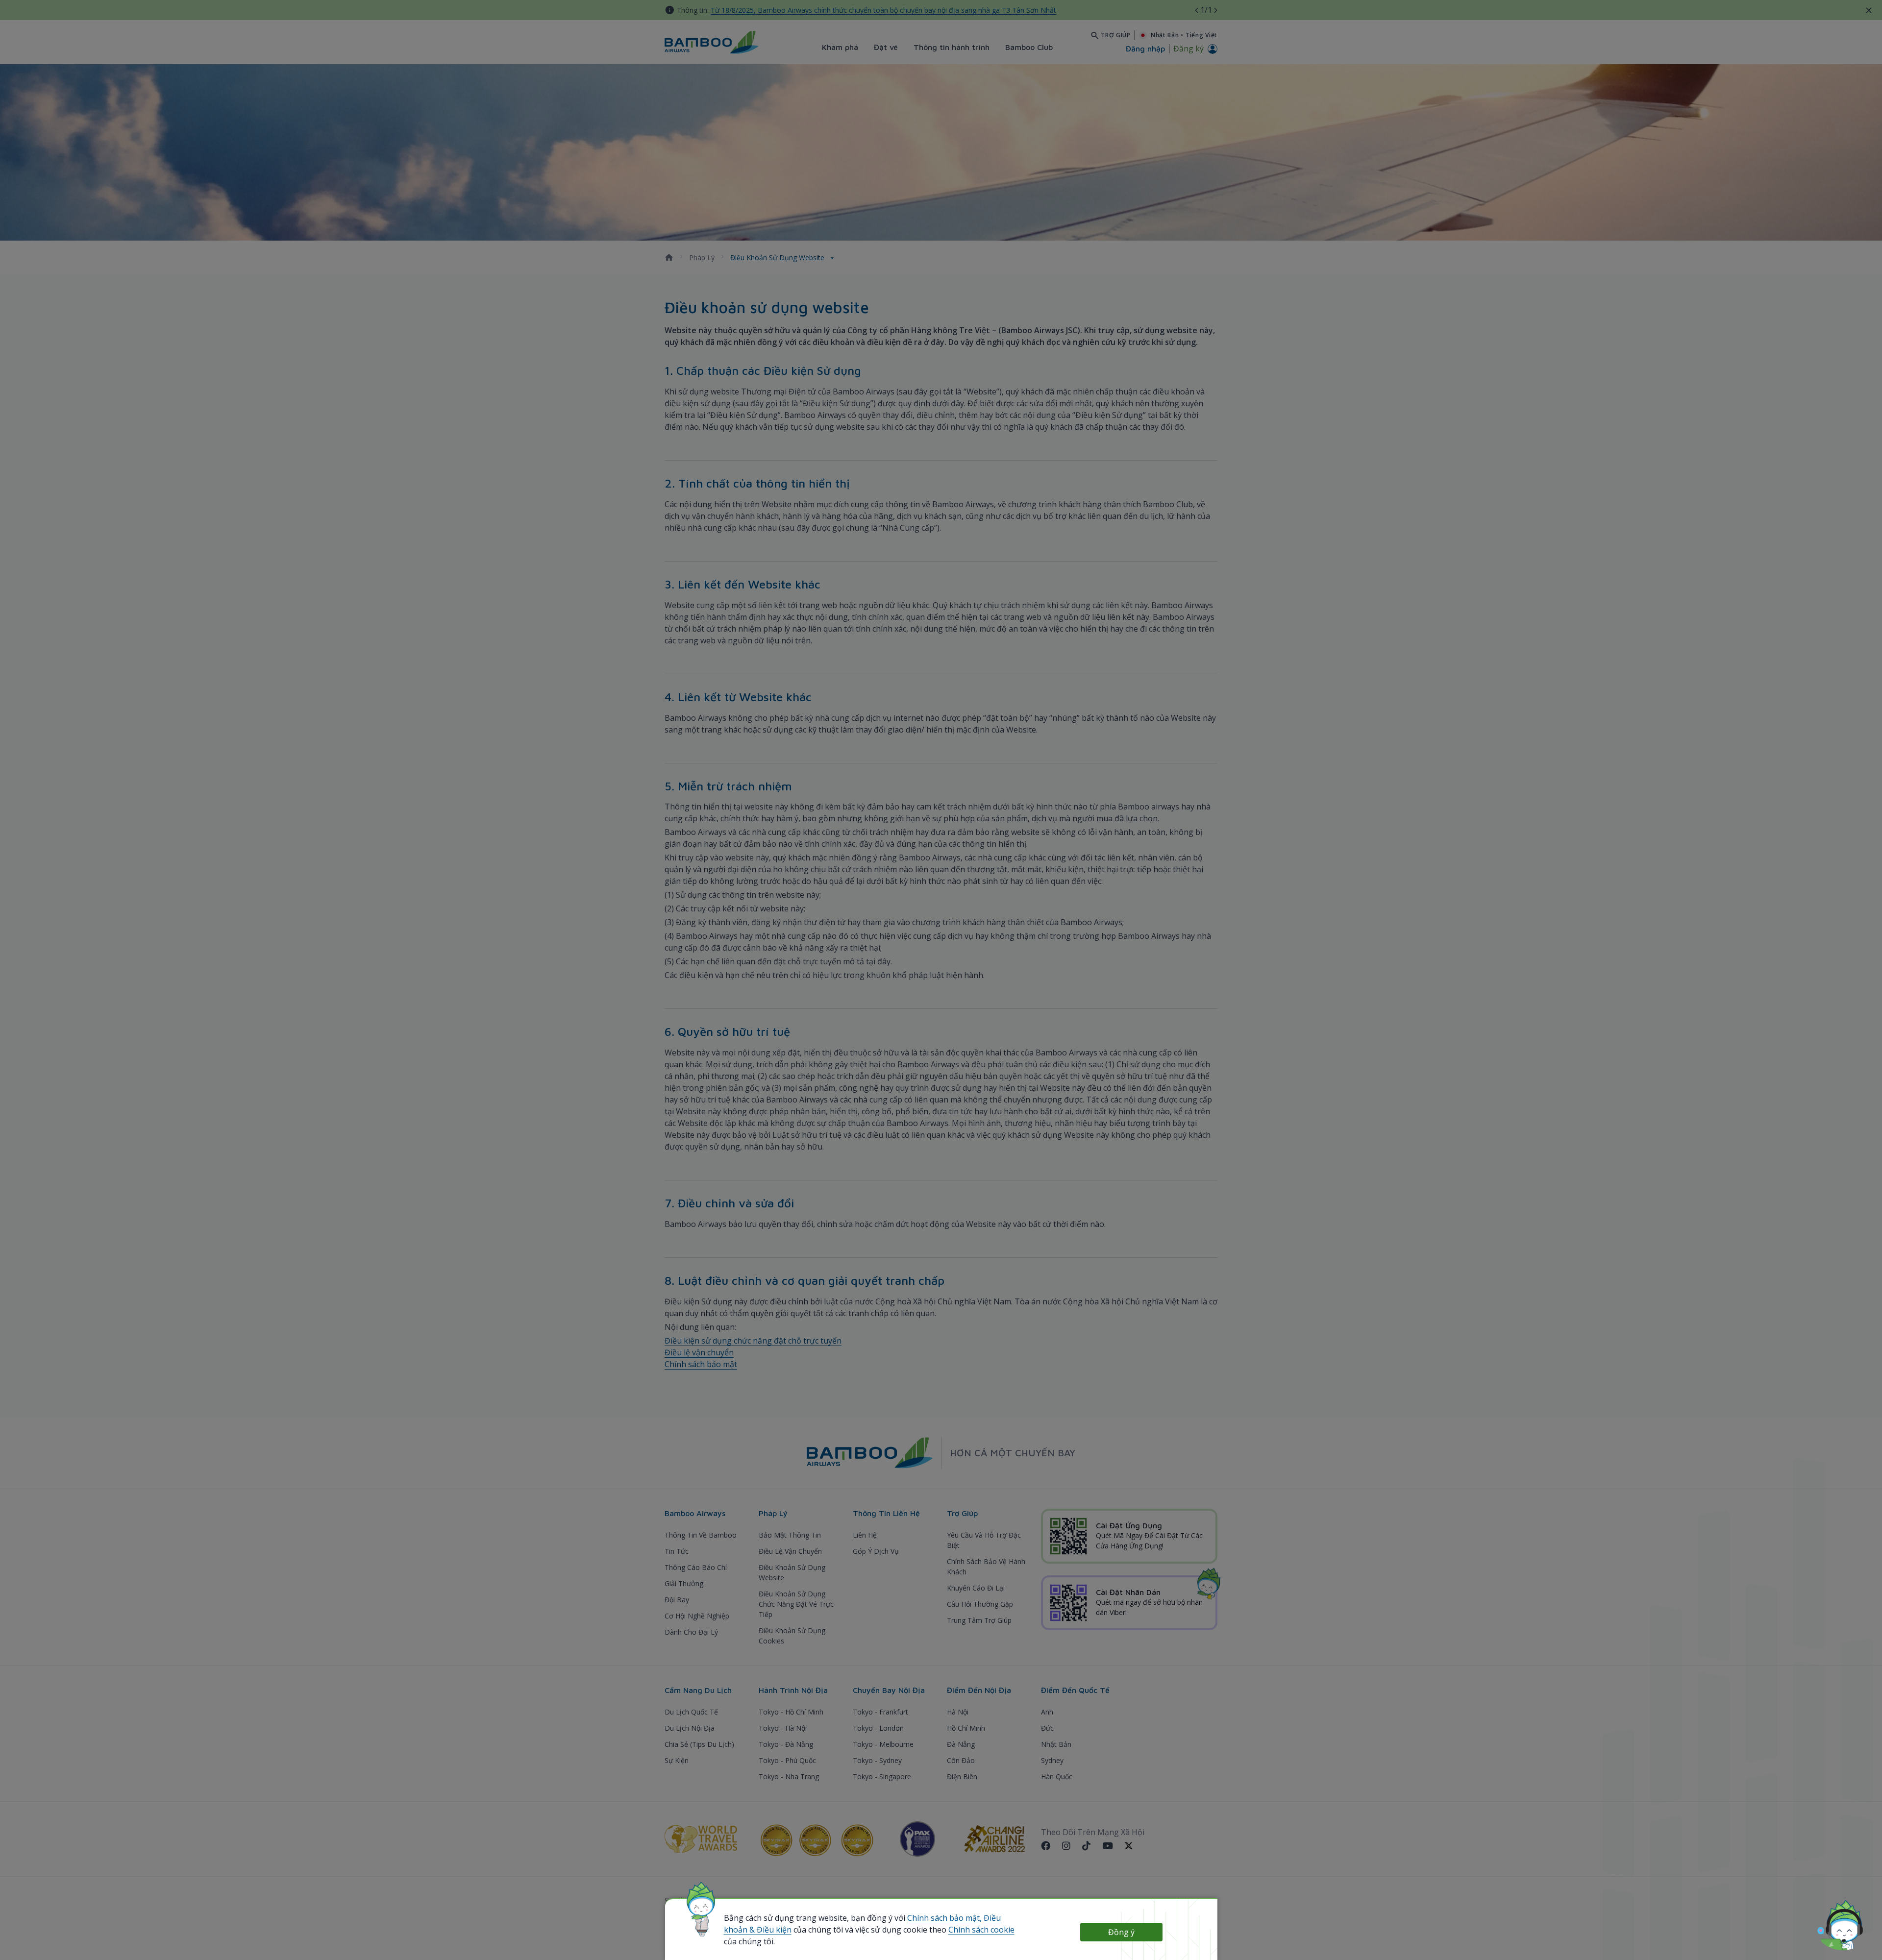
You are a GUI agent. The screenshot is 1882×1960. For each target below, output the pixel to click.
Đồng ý (1121, 1932)
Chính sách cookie (981, 1930)
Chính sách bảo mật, (944, 1918)
